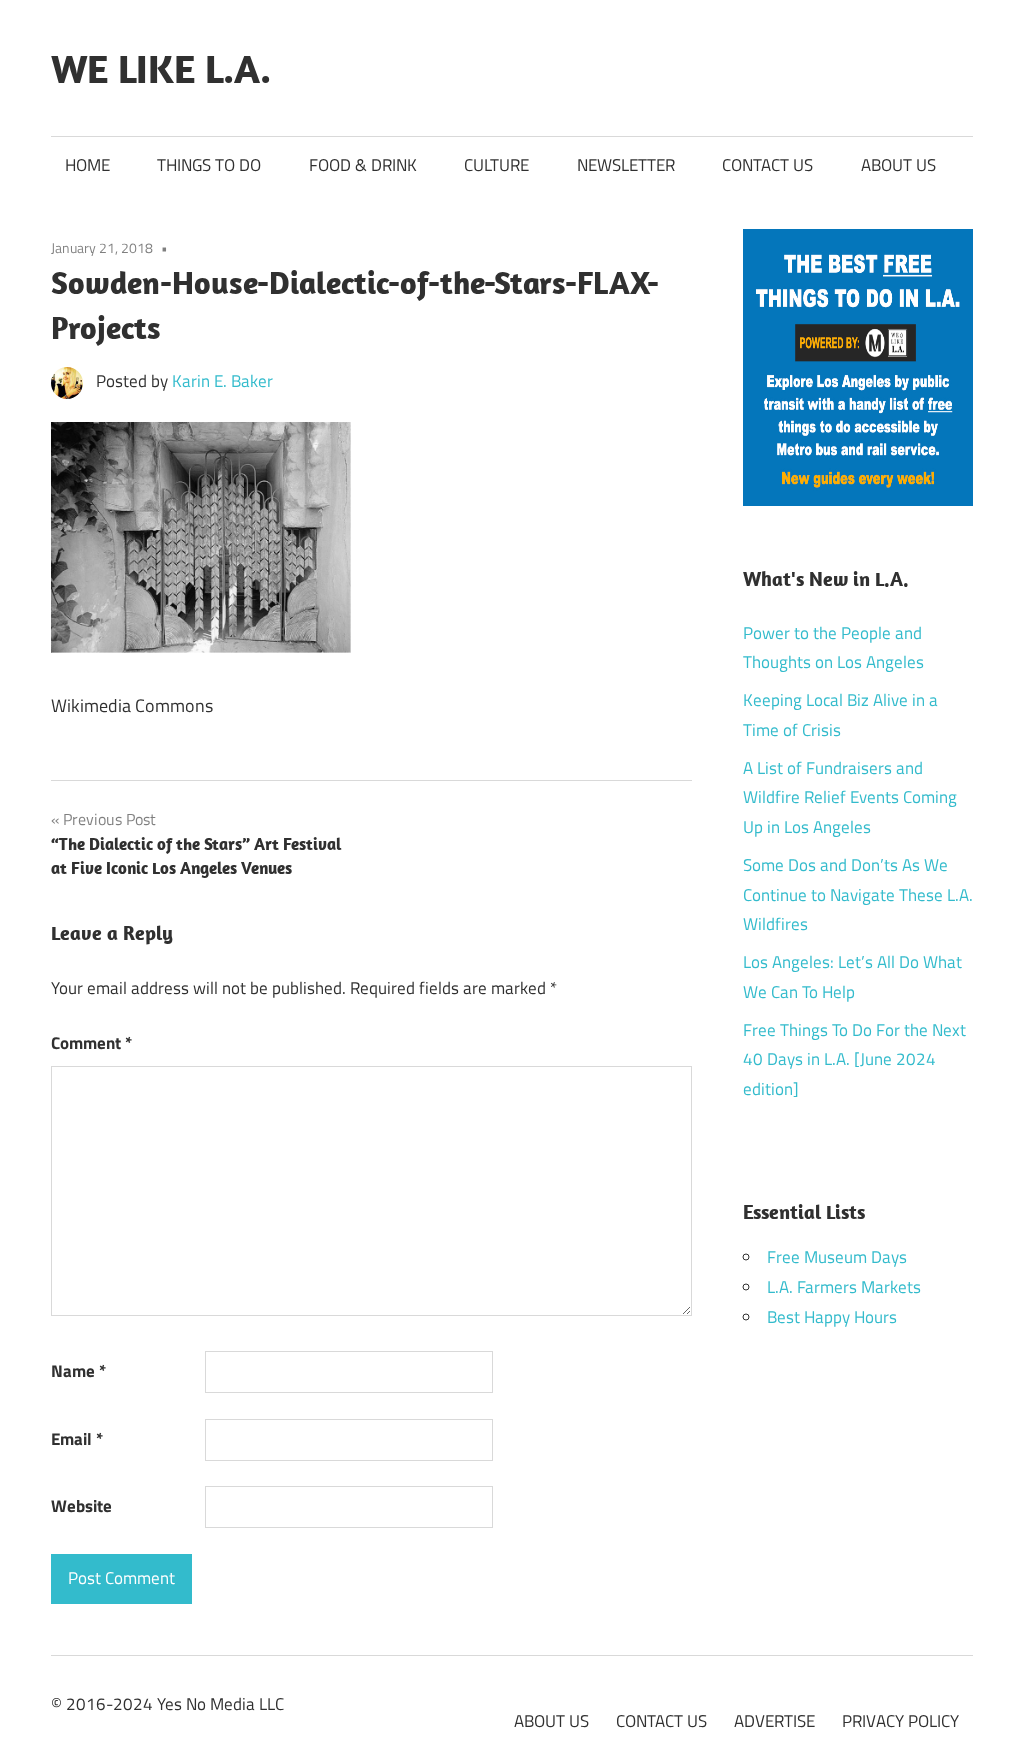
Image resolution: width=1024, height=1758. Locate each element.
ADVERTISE (774, 1721)
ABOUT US (898, 165)
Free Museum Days (837, 1257)
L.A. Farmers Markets (844, 1287)
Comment (91, 1043)
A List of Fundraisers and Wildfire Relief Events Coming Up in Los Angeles (850, 798)
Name (78, 1371)
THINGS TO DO (209, 165)
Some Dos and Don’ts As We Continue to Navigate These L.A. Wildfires (858, 895)
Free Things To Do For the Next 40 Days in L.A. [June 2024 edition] (854, 1060)
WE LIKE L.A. (161, 68)
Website (81, 1506)
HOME (87, 165)
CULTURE (496, 165)
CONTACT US (767, 165)
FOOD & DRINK (363, 165)
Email (77, 1439)
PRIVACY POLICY (900, 1721)
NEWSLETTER (626, 165)
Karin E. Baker (222, 381)
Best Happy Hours (832, 1317)
